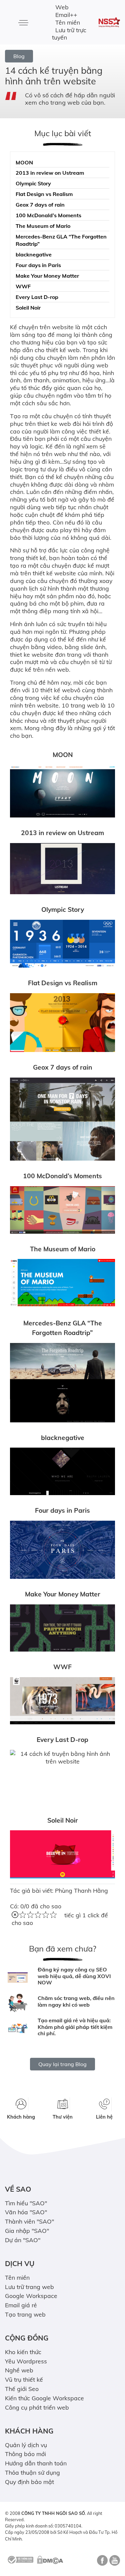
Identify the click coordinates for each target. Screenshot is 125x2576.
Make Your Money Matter (47, 276)
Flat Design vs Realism (44, 194)
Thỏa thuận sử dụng (32, 2472)
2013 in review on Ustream (50, 173)
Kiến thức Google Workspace (44, 2398)
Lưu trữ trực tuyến (69, 34)
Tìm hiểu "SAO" (26, 2203)
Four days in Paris (38, 265)
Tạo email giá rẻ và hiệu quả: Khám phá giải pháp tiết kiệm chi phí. (75, 2027)
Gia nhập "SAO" (27, 2231)
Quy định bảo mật (29, 2482)
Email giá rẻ (21, 2305)
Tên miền (68, 22)
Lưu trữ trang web (29, 2287)
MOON (24, 162)
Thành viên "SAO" (29, 2221)
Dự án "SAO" (23, 2240)
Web (62, 7)
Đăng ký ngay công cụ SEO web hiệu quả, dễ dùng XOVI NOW (74, 1976)
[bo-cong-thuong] (20, 2559)
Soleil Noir (28, 308)
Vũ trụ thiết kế (24, 2379)
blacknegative (34, 254)
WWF (23, 286)
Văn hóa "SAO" (26, 2212)
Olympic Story (33, 183)
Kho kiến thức (23, 2352)
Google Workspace (31, 2296)
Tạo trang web (25, 2314)
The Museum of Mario (43, 226)
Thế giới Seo (22, 2389)
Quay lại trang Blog (62, 2064)
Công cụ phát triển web (37, 2407)
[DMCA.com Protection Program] (50, 2559)
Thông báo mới (25, 2454)
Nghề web (19, 2370)
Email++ (66, 15)
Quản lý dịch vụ (26, 2445)
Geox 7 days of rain (40, 205)
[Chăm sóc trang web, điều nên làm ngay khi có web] (18, 2003)
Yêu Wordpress (26, 2361)
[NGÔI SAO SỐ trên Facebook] (101, 2563)
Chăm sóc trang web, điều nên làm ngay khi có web (76, 2001)
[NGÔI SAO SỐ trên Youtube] (114, 2563)
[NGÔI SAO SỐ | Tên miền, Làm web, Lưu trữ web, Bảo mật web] (109, 22)
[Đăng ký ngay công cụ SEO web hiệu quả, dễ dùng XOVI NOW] (18, 1978)
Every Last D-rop (37, 297)
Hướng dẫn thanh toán (36, 2463)
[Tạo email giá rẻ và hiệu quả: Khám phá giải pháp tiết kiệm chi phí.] (18, 2028)
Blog (19, 56)
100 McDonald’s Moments (48, 215)
